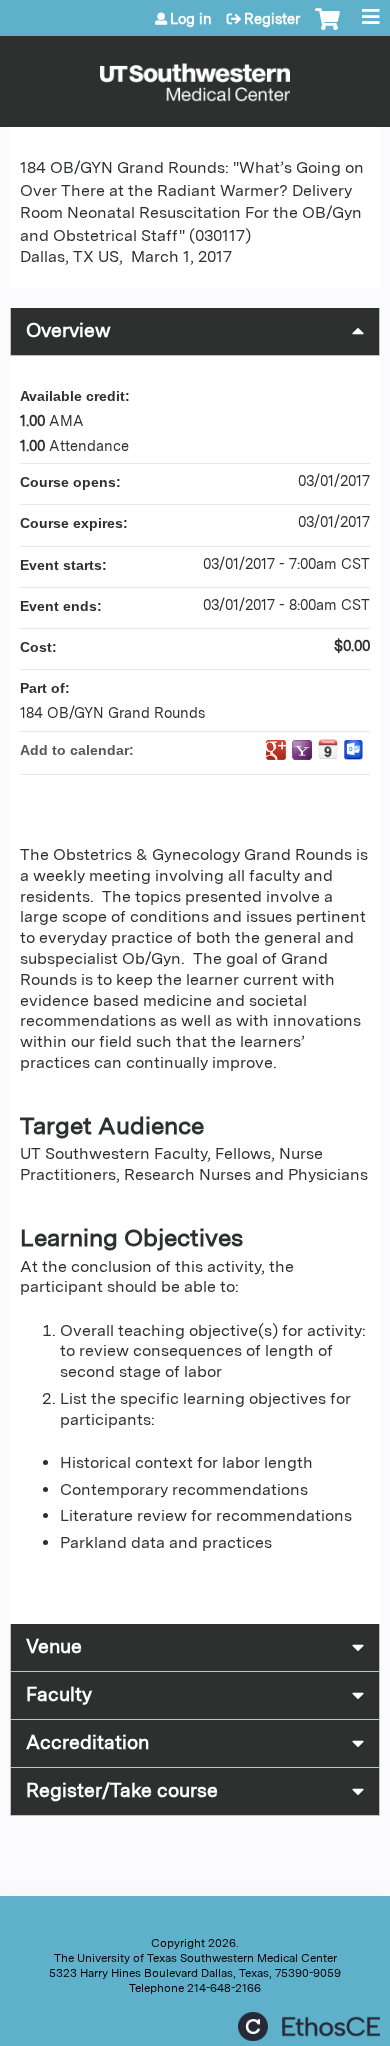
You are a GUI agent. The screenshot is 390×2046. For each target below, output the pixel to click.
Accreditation (87, 1742)
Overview (68, 330)
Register (272, 19)
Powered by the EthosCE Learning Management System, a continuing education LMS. (309, 2026)
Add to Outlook (354, 750)
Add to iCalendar (328, 749)
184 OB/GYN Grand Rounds (112, 712)
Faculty (59, 1694)
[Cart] (327, 29)
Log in (191, 19)
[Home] (195, 76)
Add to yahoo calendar (302, 750)
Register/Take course (122, 1790)
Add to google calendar (276, 750)
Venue (54, 1646)
